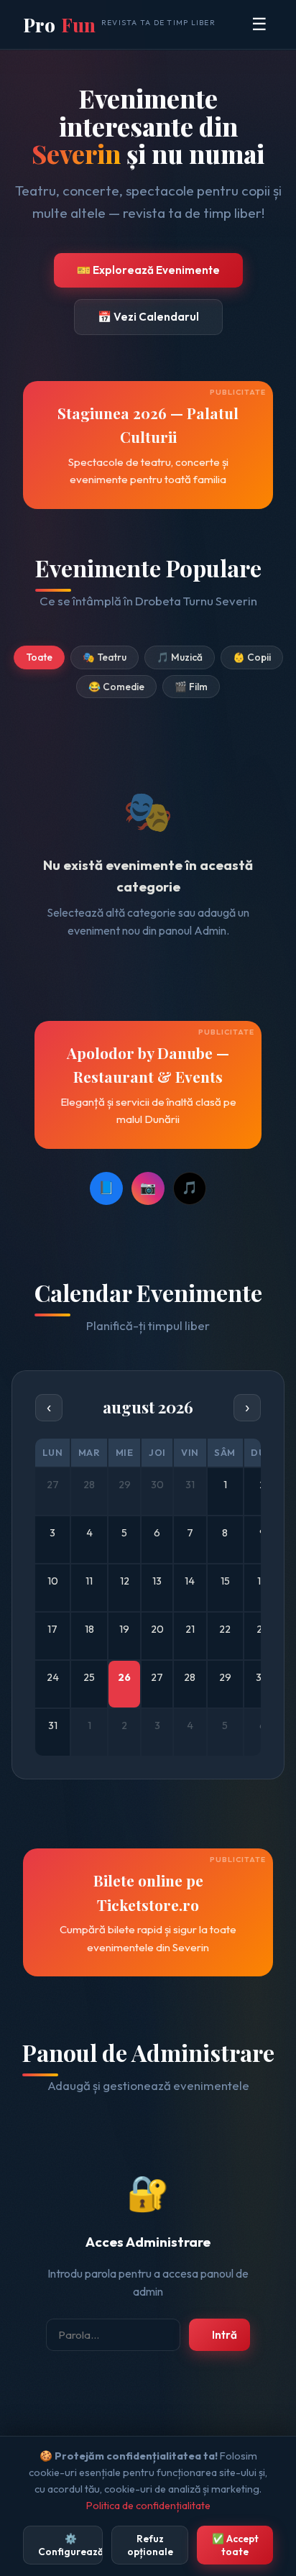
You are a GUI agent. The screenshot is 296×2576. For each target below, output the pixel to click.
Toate (39, 657)
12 (125, 1581)
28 (190, 1677)
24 (53, 1677)
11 (89, 1581)
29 (225, 1677)
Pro (119, 24)
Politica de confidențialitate (148, 2506)
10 (53, 1581)
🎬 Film (191, 687)
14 (190, 1581)
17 (52, 1629)
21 (190, 1629)
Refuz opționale (150, 2545)
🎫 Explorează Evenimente (148, 270)
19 (124, 1629)
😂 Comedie (116, 687)
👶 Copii (252, 657)
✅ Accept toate (235, 2545)
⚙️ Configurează (70, 2545)
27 (157, 1677)
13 (157, 1581)
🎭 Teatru (105, 657)
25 (89, 1677)
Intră (225, 2335)
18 (89, 1629)
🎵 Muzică (180, 657)
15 (225, 1581)
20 (157, 1629)
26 (124, 1677)
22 (225, 1629)
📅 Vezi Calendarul (148, 317)
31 (53, 1725)
